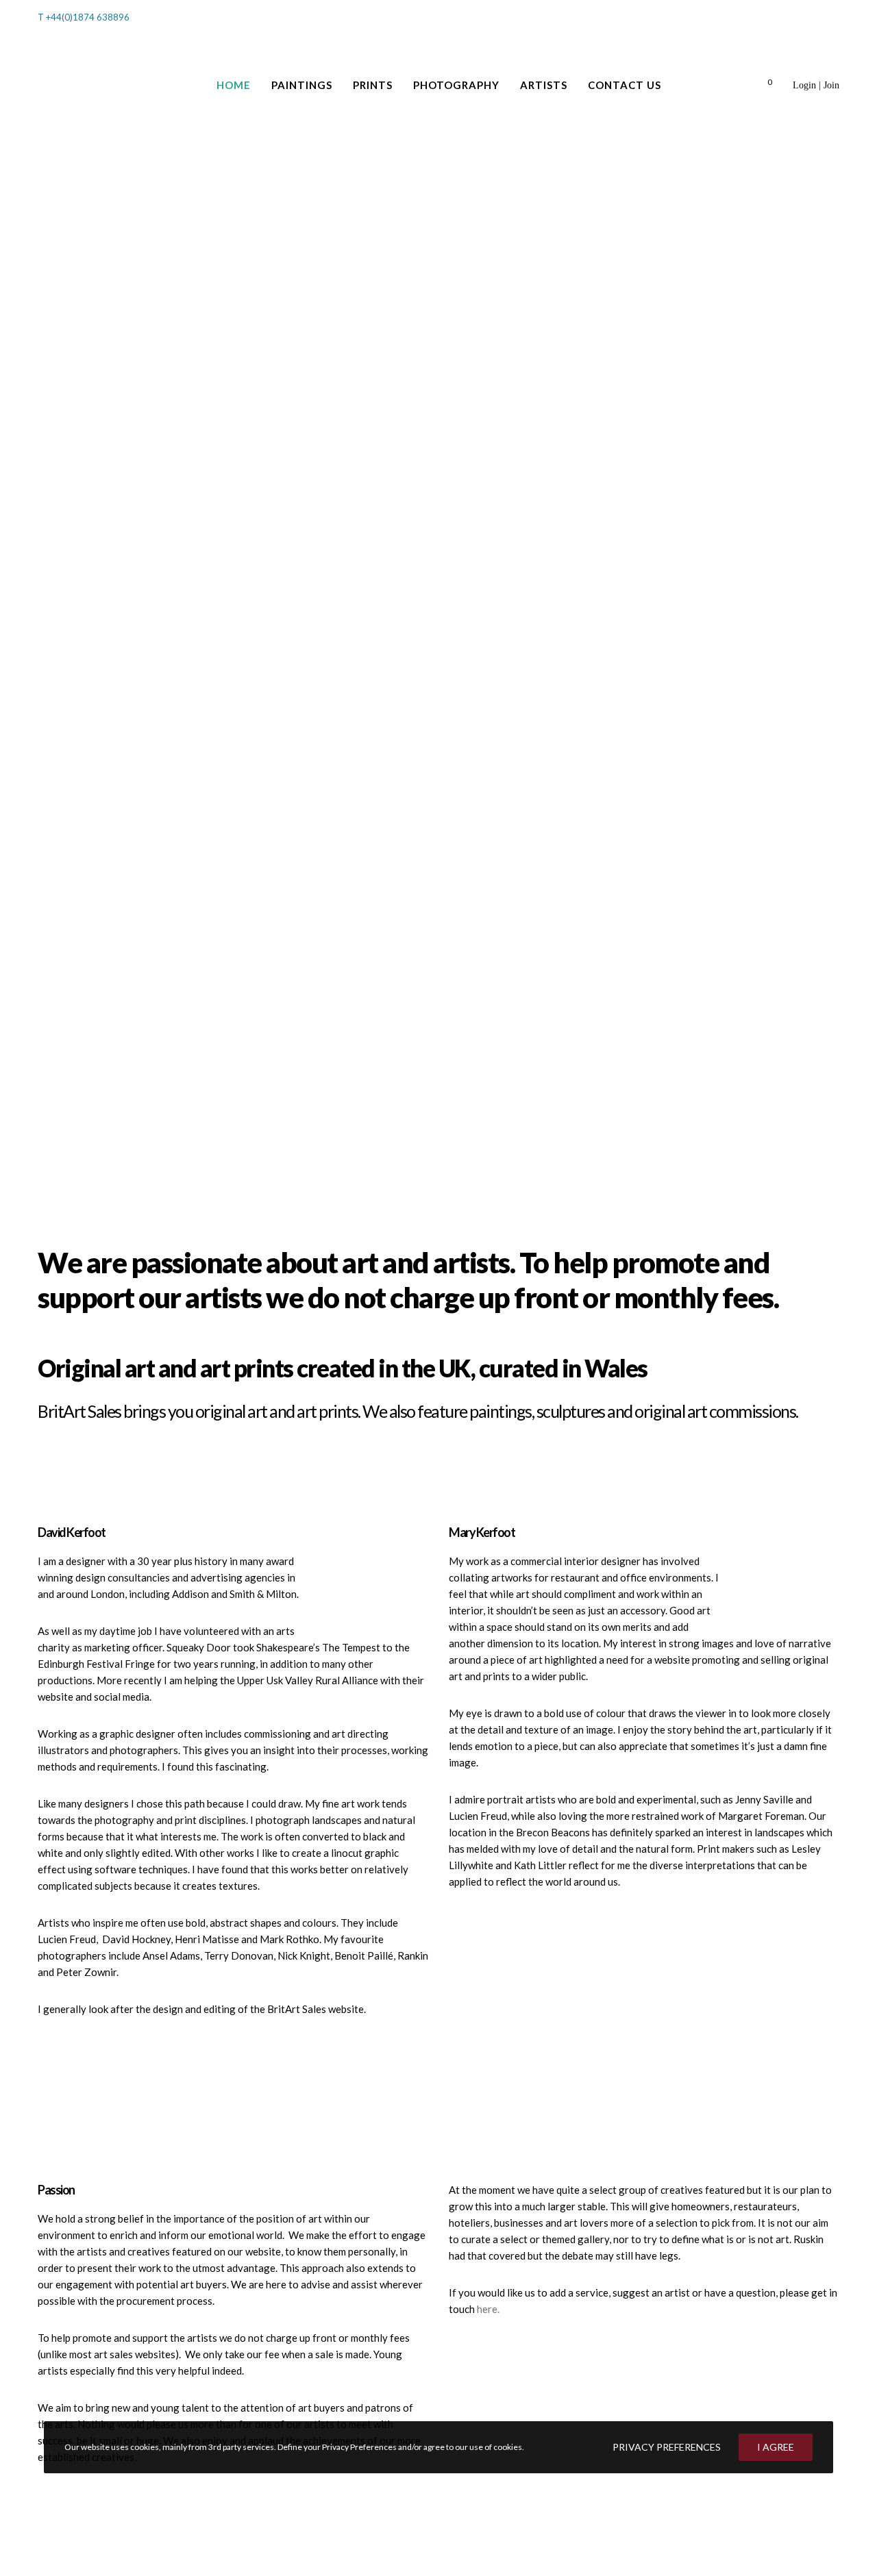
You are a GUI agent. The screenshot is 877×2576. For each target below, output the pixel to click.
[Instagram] (835, 20)
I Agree (776, 2447)
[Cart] (752, 85)
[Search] (787, 18)
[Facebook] (817, 20)
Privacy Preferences (667, 2447)
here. (488, 2309)
